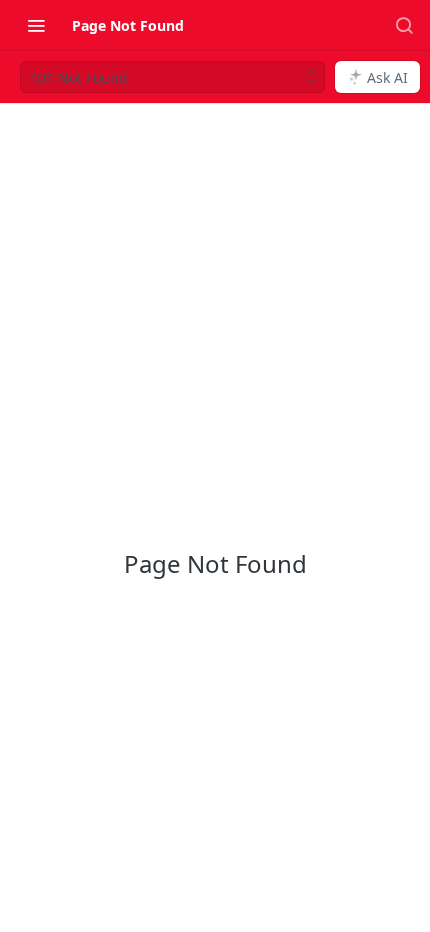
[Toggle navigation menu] (36, 25)
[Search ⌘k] (404, 25)
